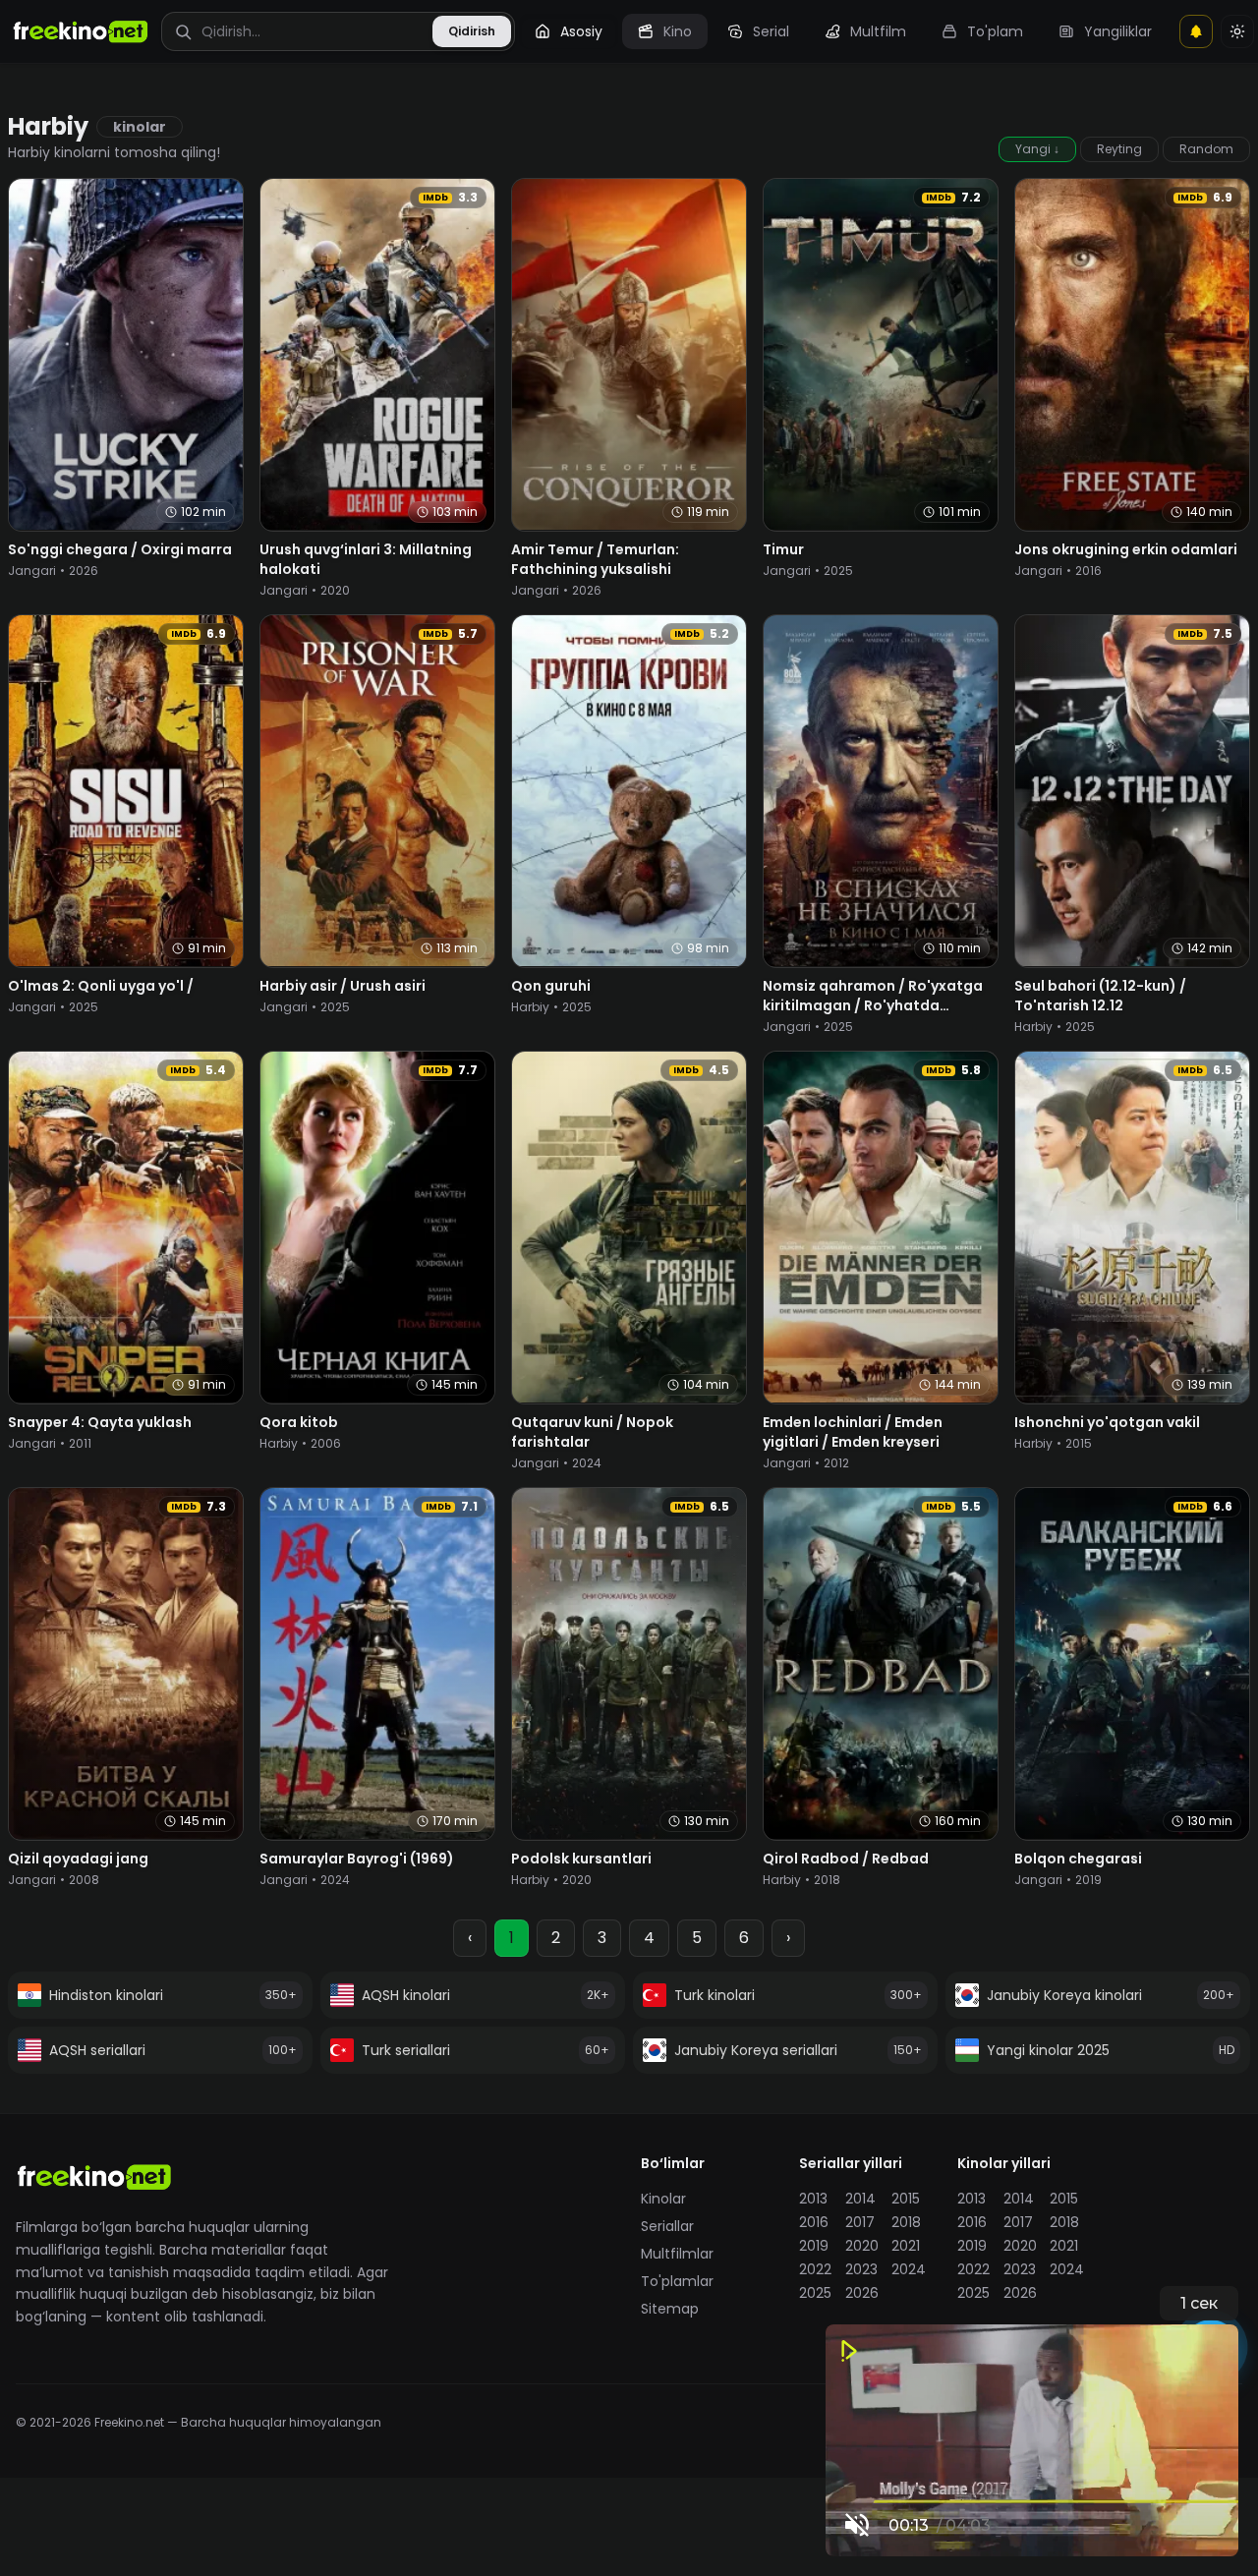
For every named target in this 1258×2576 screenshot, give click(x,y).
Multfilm (878, 31)
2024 (909, 2269)
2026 (862, 2293)
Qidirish (472, 31)
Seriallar (667, 2226)
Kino (678, 31)
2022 (815, 2269)
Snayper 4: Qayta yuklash (100, 1422)
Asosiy (581, 31)
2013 (813, 2199)
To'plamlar (677, 2281)
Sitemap (670, 2309)
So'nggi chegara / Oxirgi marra (120, 549)
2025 (815, 2293)
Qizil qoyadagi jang (78, 1859)
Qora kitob (299, 1422)
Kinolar (663, 2199)
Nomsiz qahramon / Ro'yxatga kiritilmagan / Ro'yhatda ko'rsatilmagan (873, 1005)
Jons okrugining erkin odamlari (1126, 549)
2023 (861, 2269)
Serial (771, 31)
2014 (860, 2199)
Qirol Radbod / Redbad (846, 1859)
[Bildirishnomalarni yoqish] (1196, 31)
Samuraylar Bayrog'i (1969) (357, 1859)
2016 (814, 2222)
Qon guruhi (551, 986)
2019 (814, 2246)
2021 (906, 2246)
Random (1206, 149)
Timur (783, 549)
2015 (906, 2199)
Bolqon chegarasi (1078, 1859)
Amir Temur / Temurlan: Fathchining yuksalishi (595, 559)
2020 (862, 2246)
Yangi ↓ (1037, 149)
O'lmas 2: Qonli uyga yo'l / (101, 986)
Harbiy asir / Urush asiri (343, 986)
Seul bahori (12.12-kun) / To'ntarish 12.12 (1100, 996)
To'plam (995, 31)
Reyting (1119, 149)
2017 (860, 2222)
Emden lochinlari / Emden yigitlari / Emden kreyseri (853, 1432)
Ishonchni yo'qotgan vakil (1107, 1422)
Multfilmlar (677, 2254)
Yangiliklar (1118, 31)
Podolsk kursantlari (581, 1859)
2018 (906, 2222)
